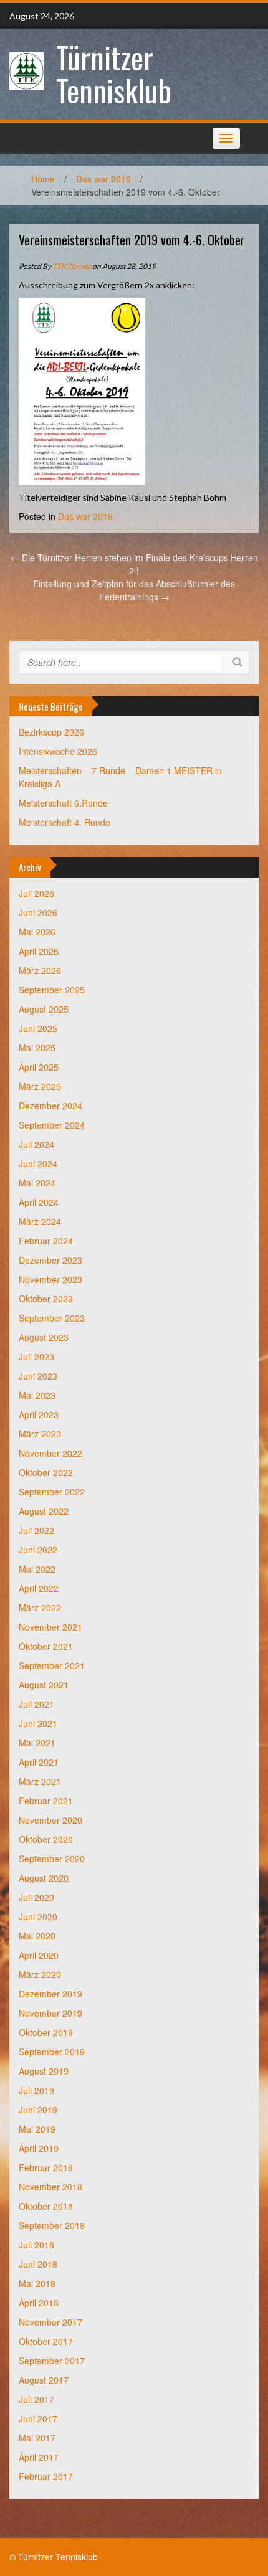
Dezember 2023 (50, 1260)
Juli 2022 (36, 1530)
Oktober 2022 (46, 1472)
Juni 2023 (38, 1376)
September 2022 (52, 1492)
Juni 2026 (38, 912)
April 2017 (39, 2457)
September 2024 (52, 1125)
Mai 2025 (37, 1048)
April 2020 (39, 1955)
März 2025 (40, 1086)
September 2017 (52, 2361)
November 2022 (50, 1453)
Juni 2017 (38, 2418)
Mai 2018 (37, 2283)
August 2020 (44, 1878)
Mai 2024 (37, 1183)
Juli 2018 (36, 2245)
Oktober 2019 (46, 2032)
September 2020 (52, 1859)
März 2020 (40, 1974)
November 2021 (50, 1627)
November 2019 (50, 2013)
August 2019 (44, 2071)
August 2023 (44, 1337)
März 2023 (40, 1434)
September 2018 (52, 2225)
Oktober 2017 (46, 2341)
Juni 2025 (38, 1028)
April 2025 (39, 1067)
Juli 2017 (36, 2399)
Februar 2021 (46, 1801)
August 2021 (44, 1685)
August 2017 (44, 2380)
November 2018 (50, 2187)
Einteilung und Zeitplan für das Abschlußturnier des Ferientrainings (134, 590)
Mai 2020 (37, 1936)
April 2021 (39, 1762)
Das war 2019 (103, 179)
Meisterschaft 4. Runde (65, 822)
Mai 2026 (37, 932)
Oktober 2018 (46, 2206)
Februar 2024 (46, 1241)
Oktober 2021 (46, 1646)
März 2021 (40, 1781)
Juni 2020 (38, 1916)
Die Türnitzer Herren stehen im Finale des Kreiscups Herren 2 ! (134, 564)
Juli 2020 (36, 1897)
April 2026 (39, 951)
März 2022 (40, 1608)
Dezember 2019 (50, 1994)
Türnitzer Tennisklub (114, 73)
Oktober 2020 (46, 1839)
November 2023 (50, 1279)
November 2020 (50, 1820)
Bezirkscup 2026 (51, 732)
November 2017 (50, 2322)
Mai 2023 (37, 1395)
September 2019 (52, 2052)
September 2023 (52, 1318)
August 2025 (44, 1009)
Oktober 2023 (46, 1299)
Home (43, 179)
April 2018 (39, 2303)
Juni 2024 (38, 1163)
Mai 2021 (37, 1743)
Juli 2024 (36, 1144)
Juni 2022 (38, 1550)
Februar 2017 (46, 2476)
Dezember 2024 (50, 1106)
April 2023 (39, 1414)
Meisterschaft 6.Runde (63, 803)
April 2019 (39, 2148)
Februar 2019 (46, 2167)
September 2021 (52, 1665)
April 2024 (39, 1202)
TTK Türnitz (72, 266)
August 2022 (44, 1511)
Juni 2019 (38, 2110)
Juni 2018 (38, 2264)
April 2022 (39, 1588)
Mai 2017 (37, 2438)
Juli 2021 (36, 1704)
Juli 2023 (36, 1357)
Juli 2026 (36, 893)
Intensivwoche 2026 (58, 751)
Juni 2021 (38, 1723)
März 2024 (40, 1221)
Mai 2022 (37, 1569)
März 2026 (40, 970)
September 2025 (52, 990)
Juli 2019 (36, 2090)
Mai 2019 (37, 2129)
